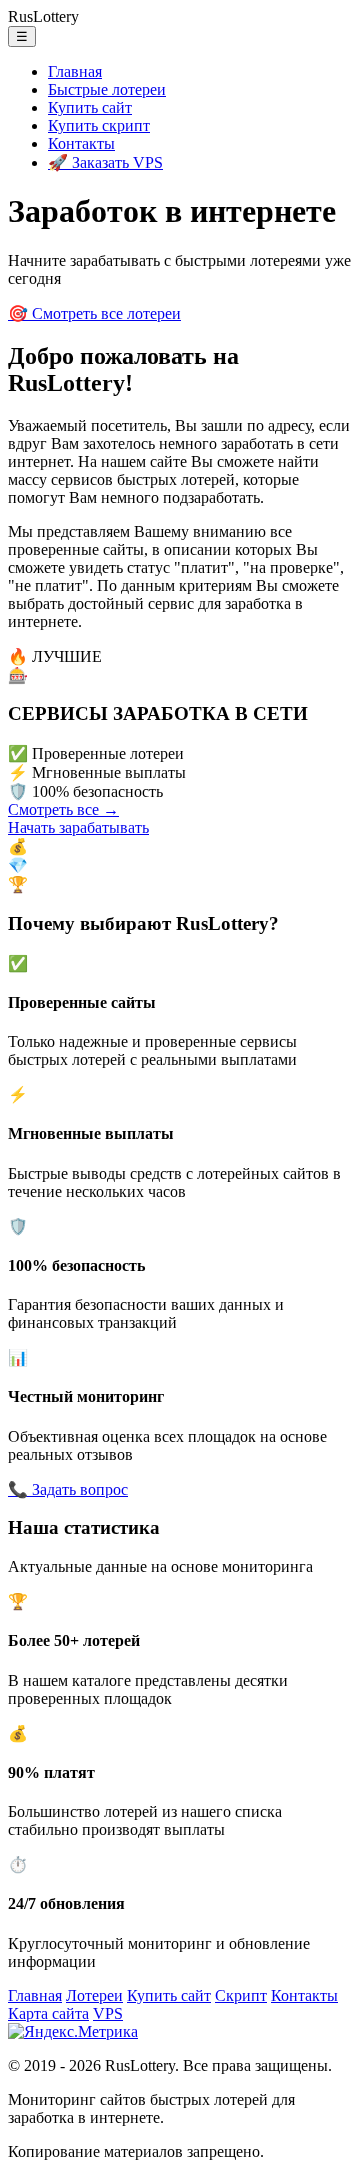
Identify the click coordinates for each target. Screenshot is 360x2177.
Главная (75, 71)
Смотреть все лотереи (94, 313)
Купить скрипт (99, 125)
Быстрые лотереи (107, 89)
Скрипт (241, 1995)
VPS (108, 2013)
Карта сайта (48, 2013)
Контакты (81, 143)
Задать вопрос (68, 1489)
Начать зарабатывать (78, 827)
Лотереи (94, 1995)
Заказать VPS (105, 162)
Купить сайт (90, 107)
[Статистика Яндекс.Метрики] (73, 2031)
